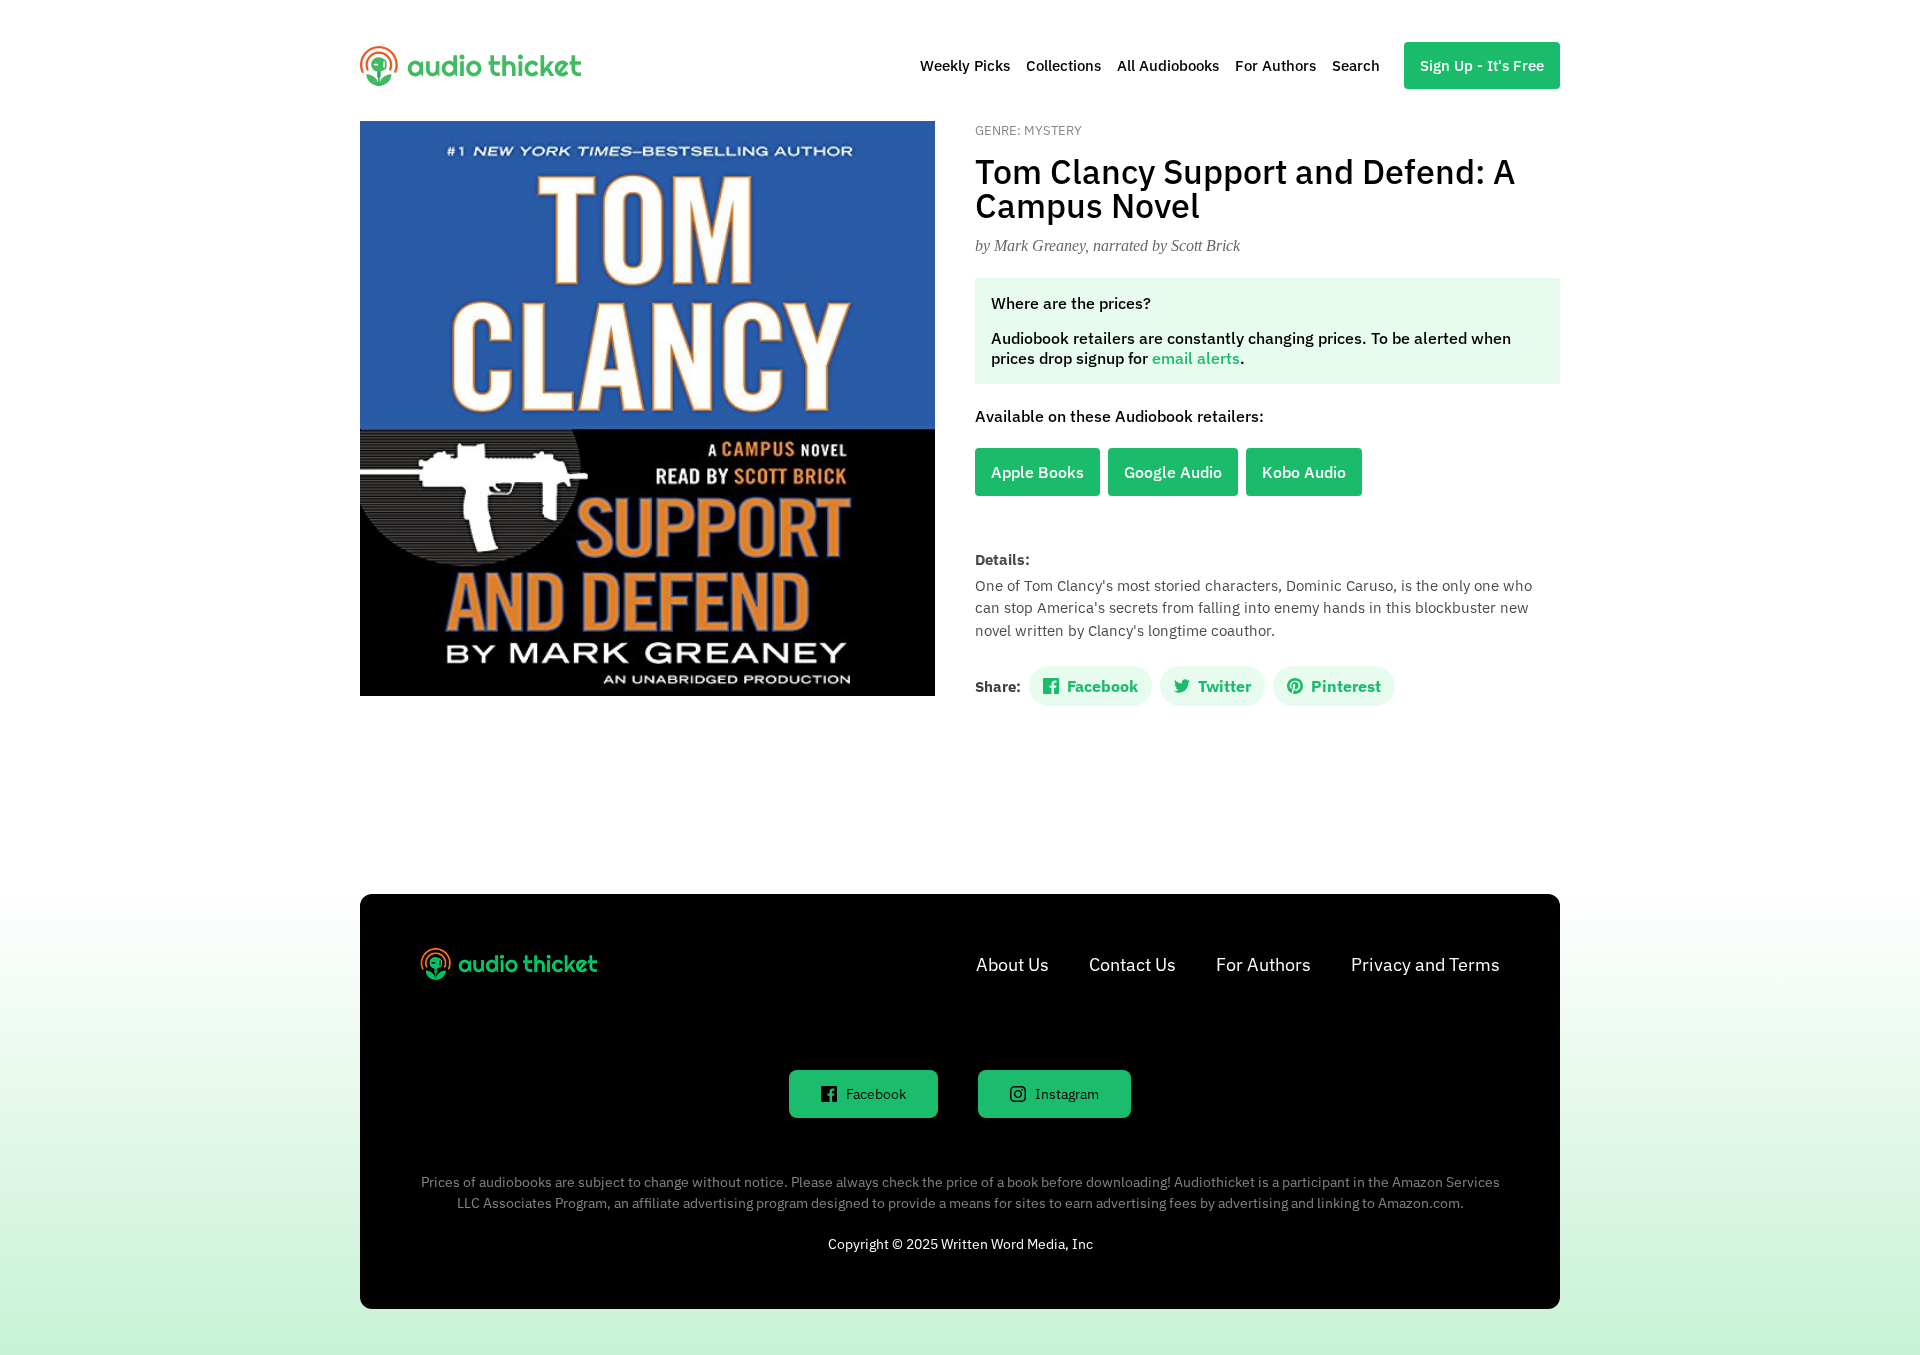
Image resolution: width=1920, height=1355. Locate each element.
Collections (1063, 65)
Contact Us (1132, 964)
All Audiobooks (1168, 65)
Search (1356, 65)
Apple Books (1037, 472)
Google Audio (1173, 472)
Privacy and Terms (1425, 964)
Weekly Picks (965, 65)
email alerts (1196, 358)
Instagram (1067, 1094)
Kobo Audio (1304, 472)
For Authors (1275, 65)
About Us (1012, 964)
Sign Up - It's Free (1482, 65)
